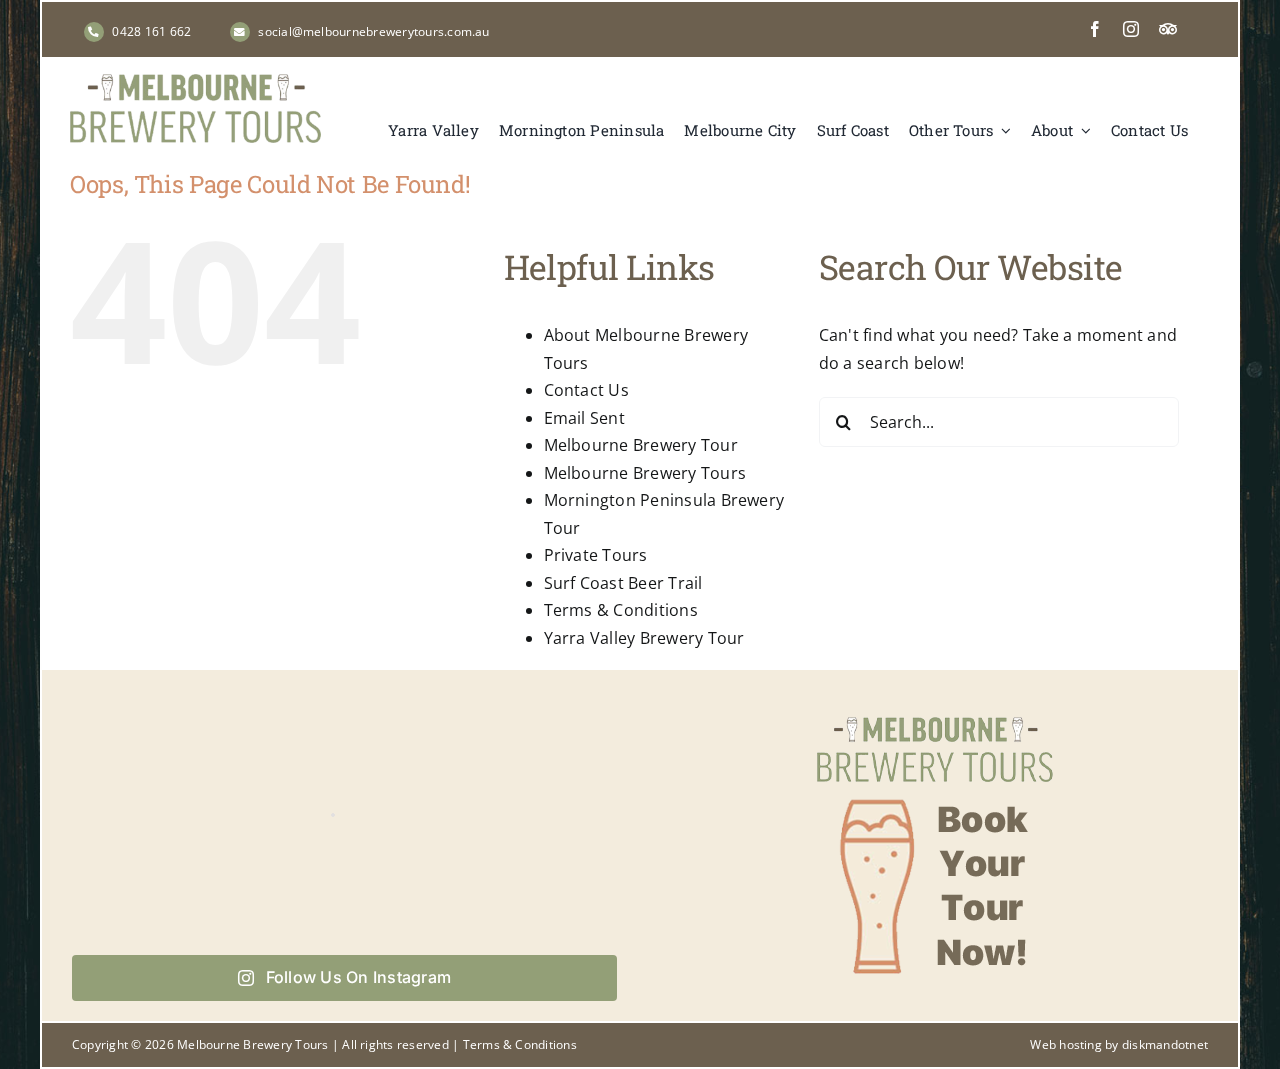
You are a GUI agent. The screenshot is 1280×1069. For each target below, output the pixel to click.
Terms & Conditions (621, 610)
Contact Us (586, 390)
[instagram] (1131, 29)
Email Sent (584, 418)
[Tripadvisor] (1168, 29)
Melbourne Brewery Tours (645, 473)
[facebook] (1095, 29)
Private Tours (596, 555)
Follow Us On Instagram (358, 977)
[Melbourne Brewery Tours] (195, 82)
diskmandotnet (1165, 1044)
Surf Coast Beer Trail (623, 583)
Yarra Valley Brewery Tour (644, 638)
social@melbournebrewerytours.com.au (373, 31)
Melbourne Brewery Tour (641, 445)
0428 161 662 (151, 31)
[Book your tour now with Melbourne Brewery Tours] (935, 715)
